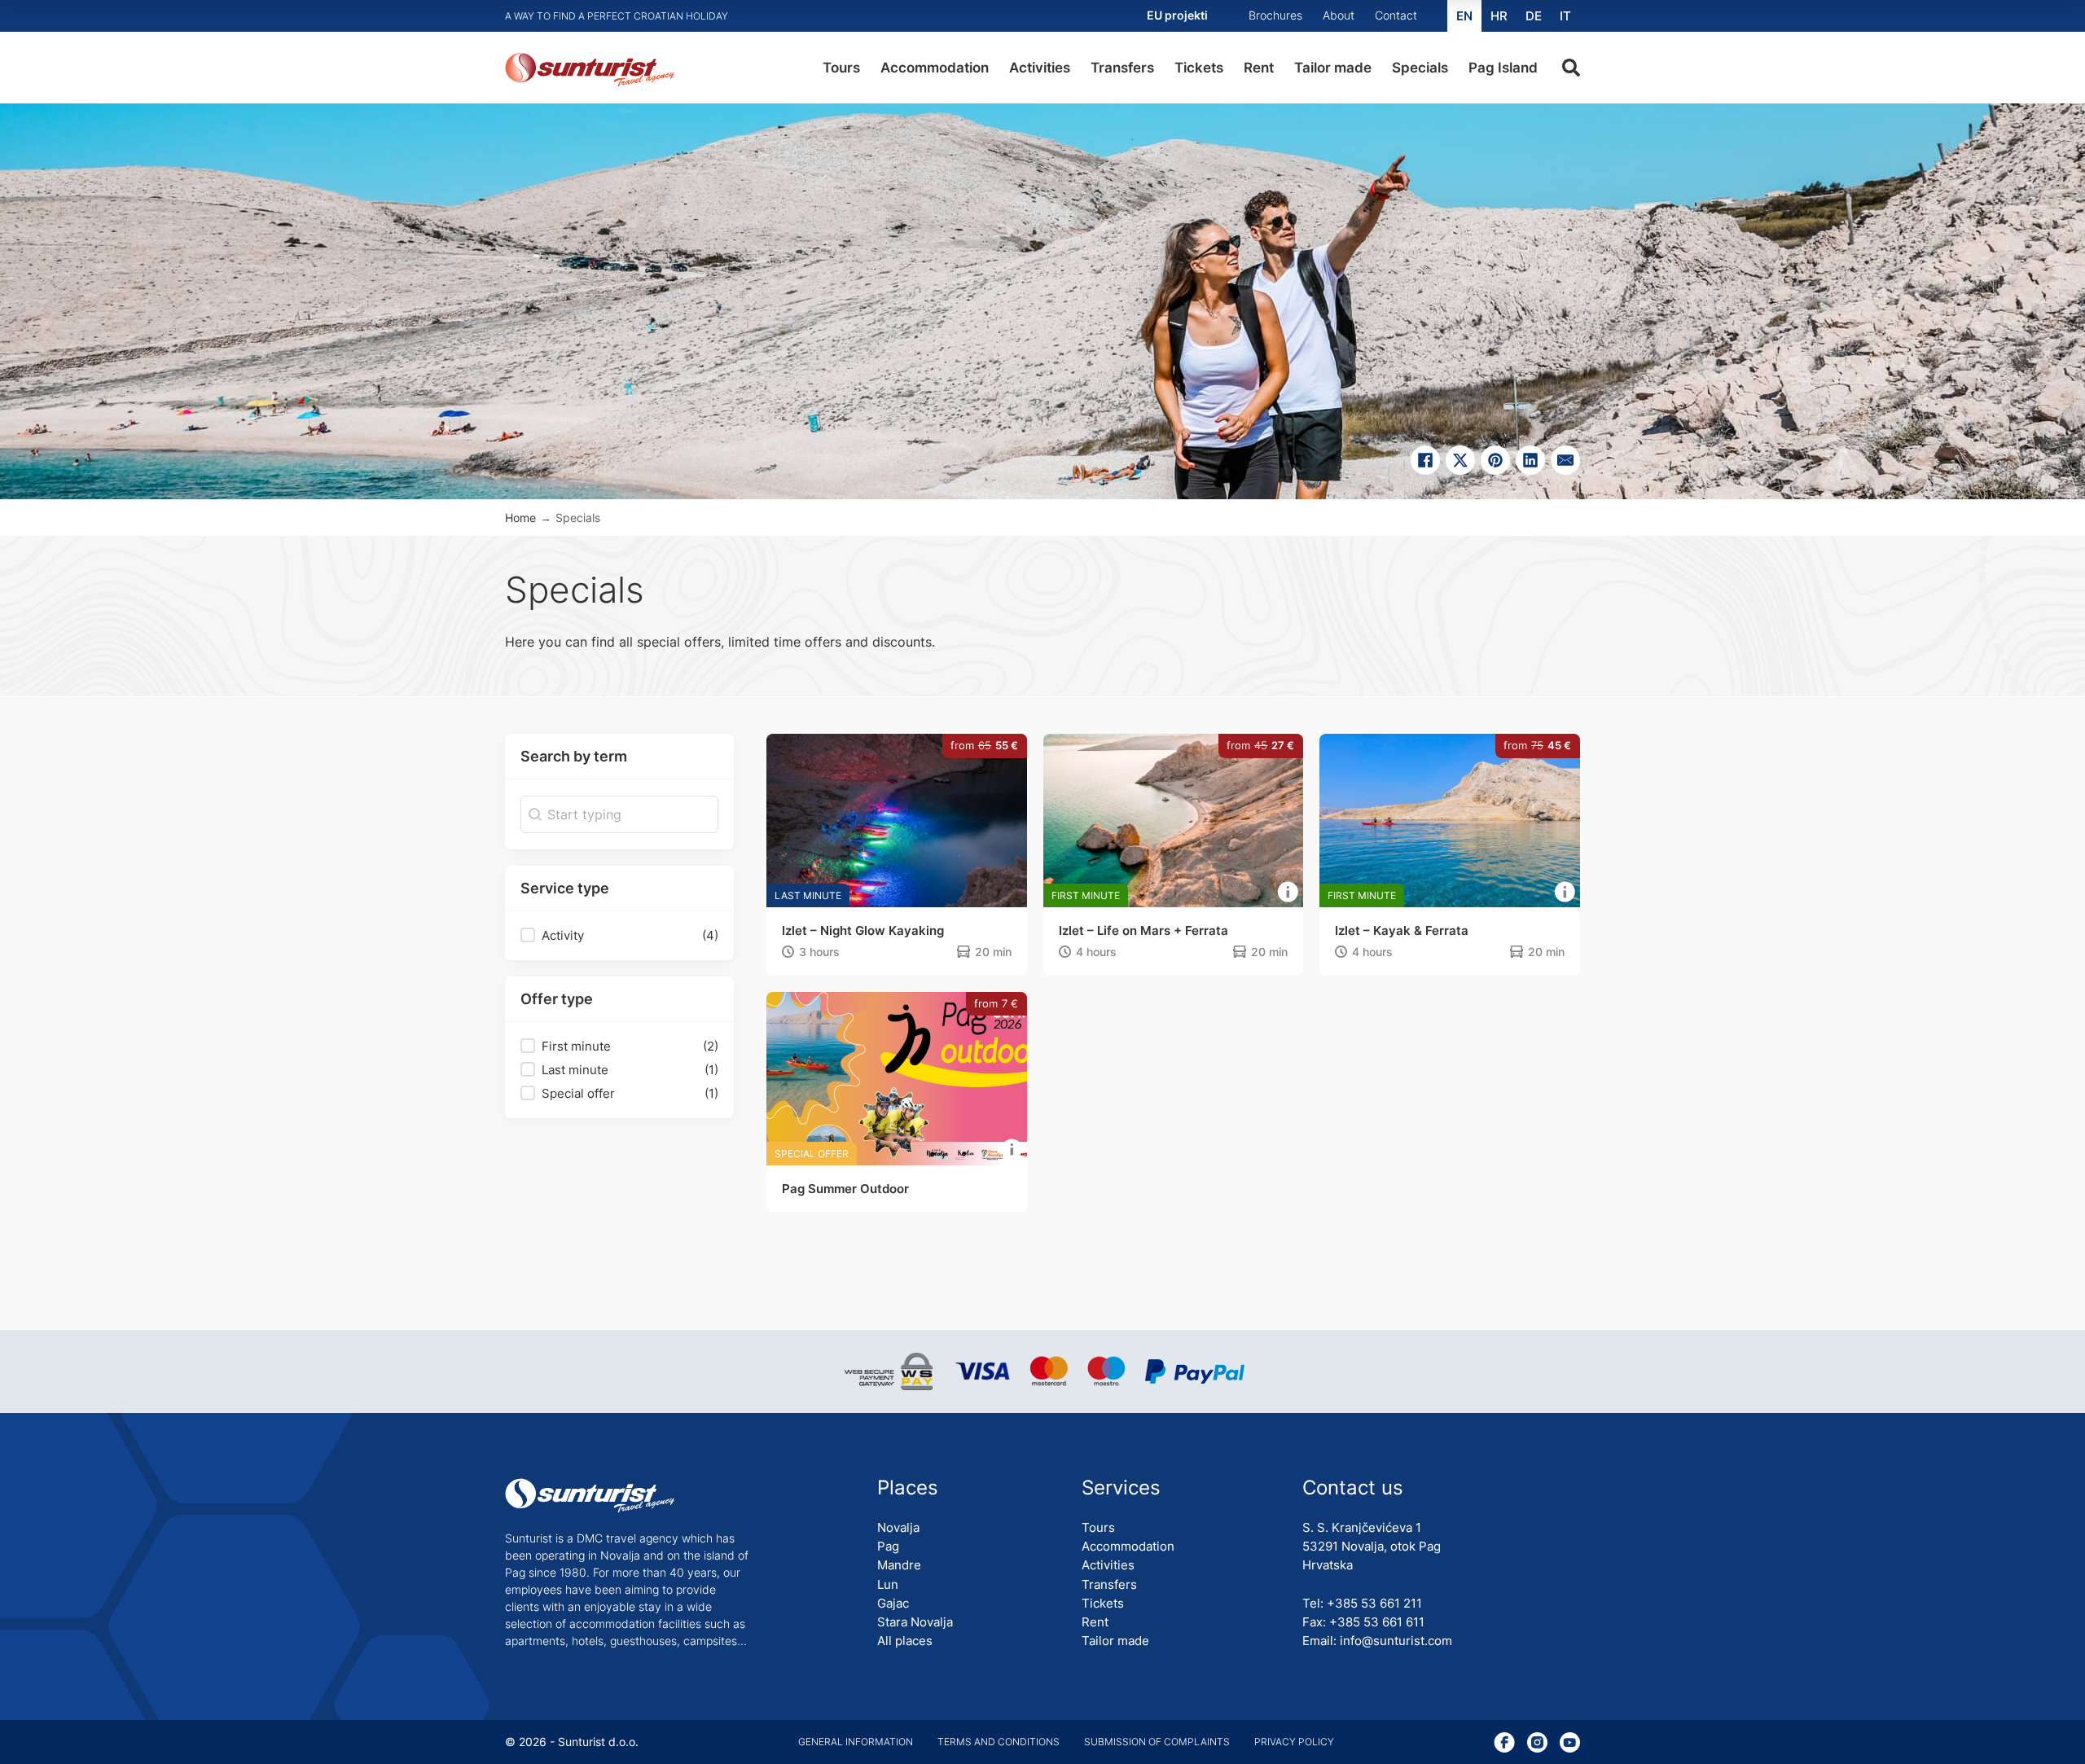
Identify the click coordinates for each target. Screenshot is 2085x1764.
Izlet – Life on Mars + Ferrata (1143, 930)
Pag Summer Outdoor (845, 1189)
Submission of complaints (1157, 1742)
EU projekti (1177, 15)
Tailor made (1333, 68)
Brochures (1275, 15)
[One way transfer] (963, 953)
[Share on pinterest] (1495, 460)
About (1339, 15)
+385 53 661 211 (1374, 1603)
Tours (841, 68)
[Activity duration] (788, 953)
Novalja (898, 1527)
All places (905, 1641)
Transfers (1122, 68)
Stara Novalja (915, 1622)
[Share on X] (1460, 460)
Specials (1420, 68)
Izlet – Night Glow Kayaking (863, 930)
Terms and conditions (999, 1742)
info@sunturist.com (1396, 1641)
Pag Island (1503, 68)
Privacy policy (1294, 1742)
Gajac (893, 1603)
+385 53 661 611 (1377, 1622)
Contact (1396, 15)
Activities (1040, 68)
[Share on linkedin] (1530, 460)
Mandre (899, 1565)
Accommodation (935, 68)
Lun (888, 1584)
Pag (888, 1546)
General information (856, 1742)
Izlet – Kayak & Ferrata (1402, 930)
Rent (1259, 68)
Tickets (1199, 68)
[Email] (1565, 460)
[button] (619, 936)
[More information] (1288, 893)
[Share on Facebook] (1425, 460)
